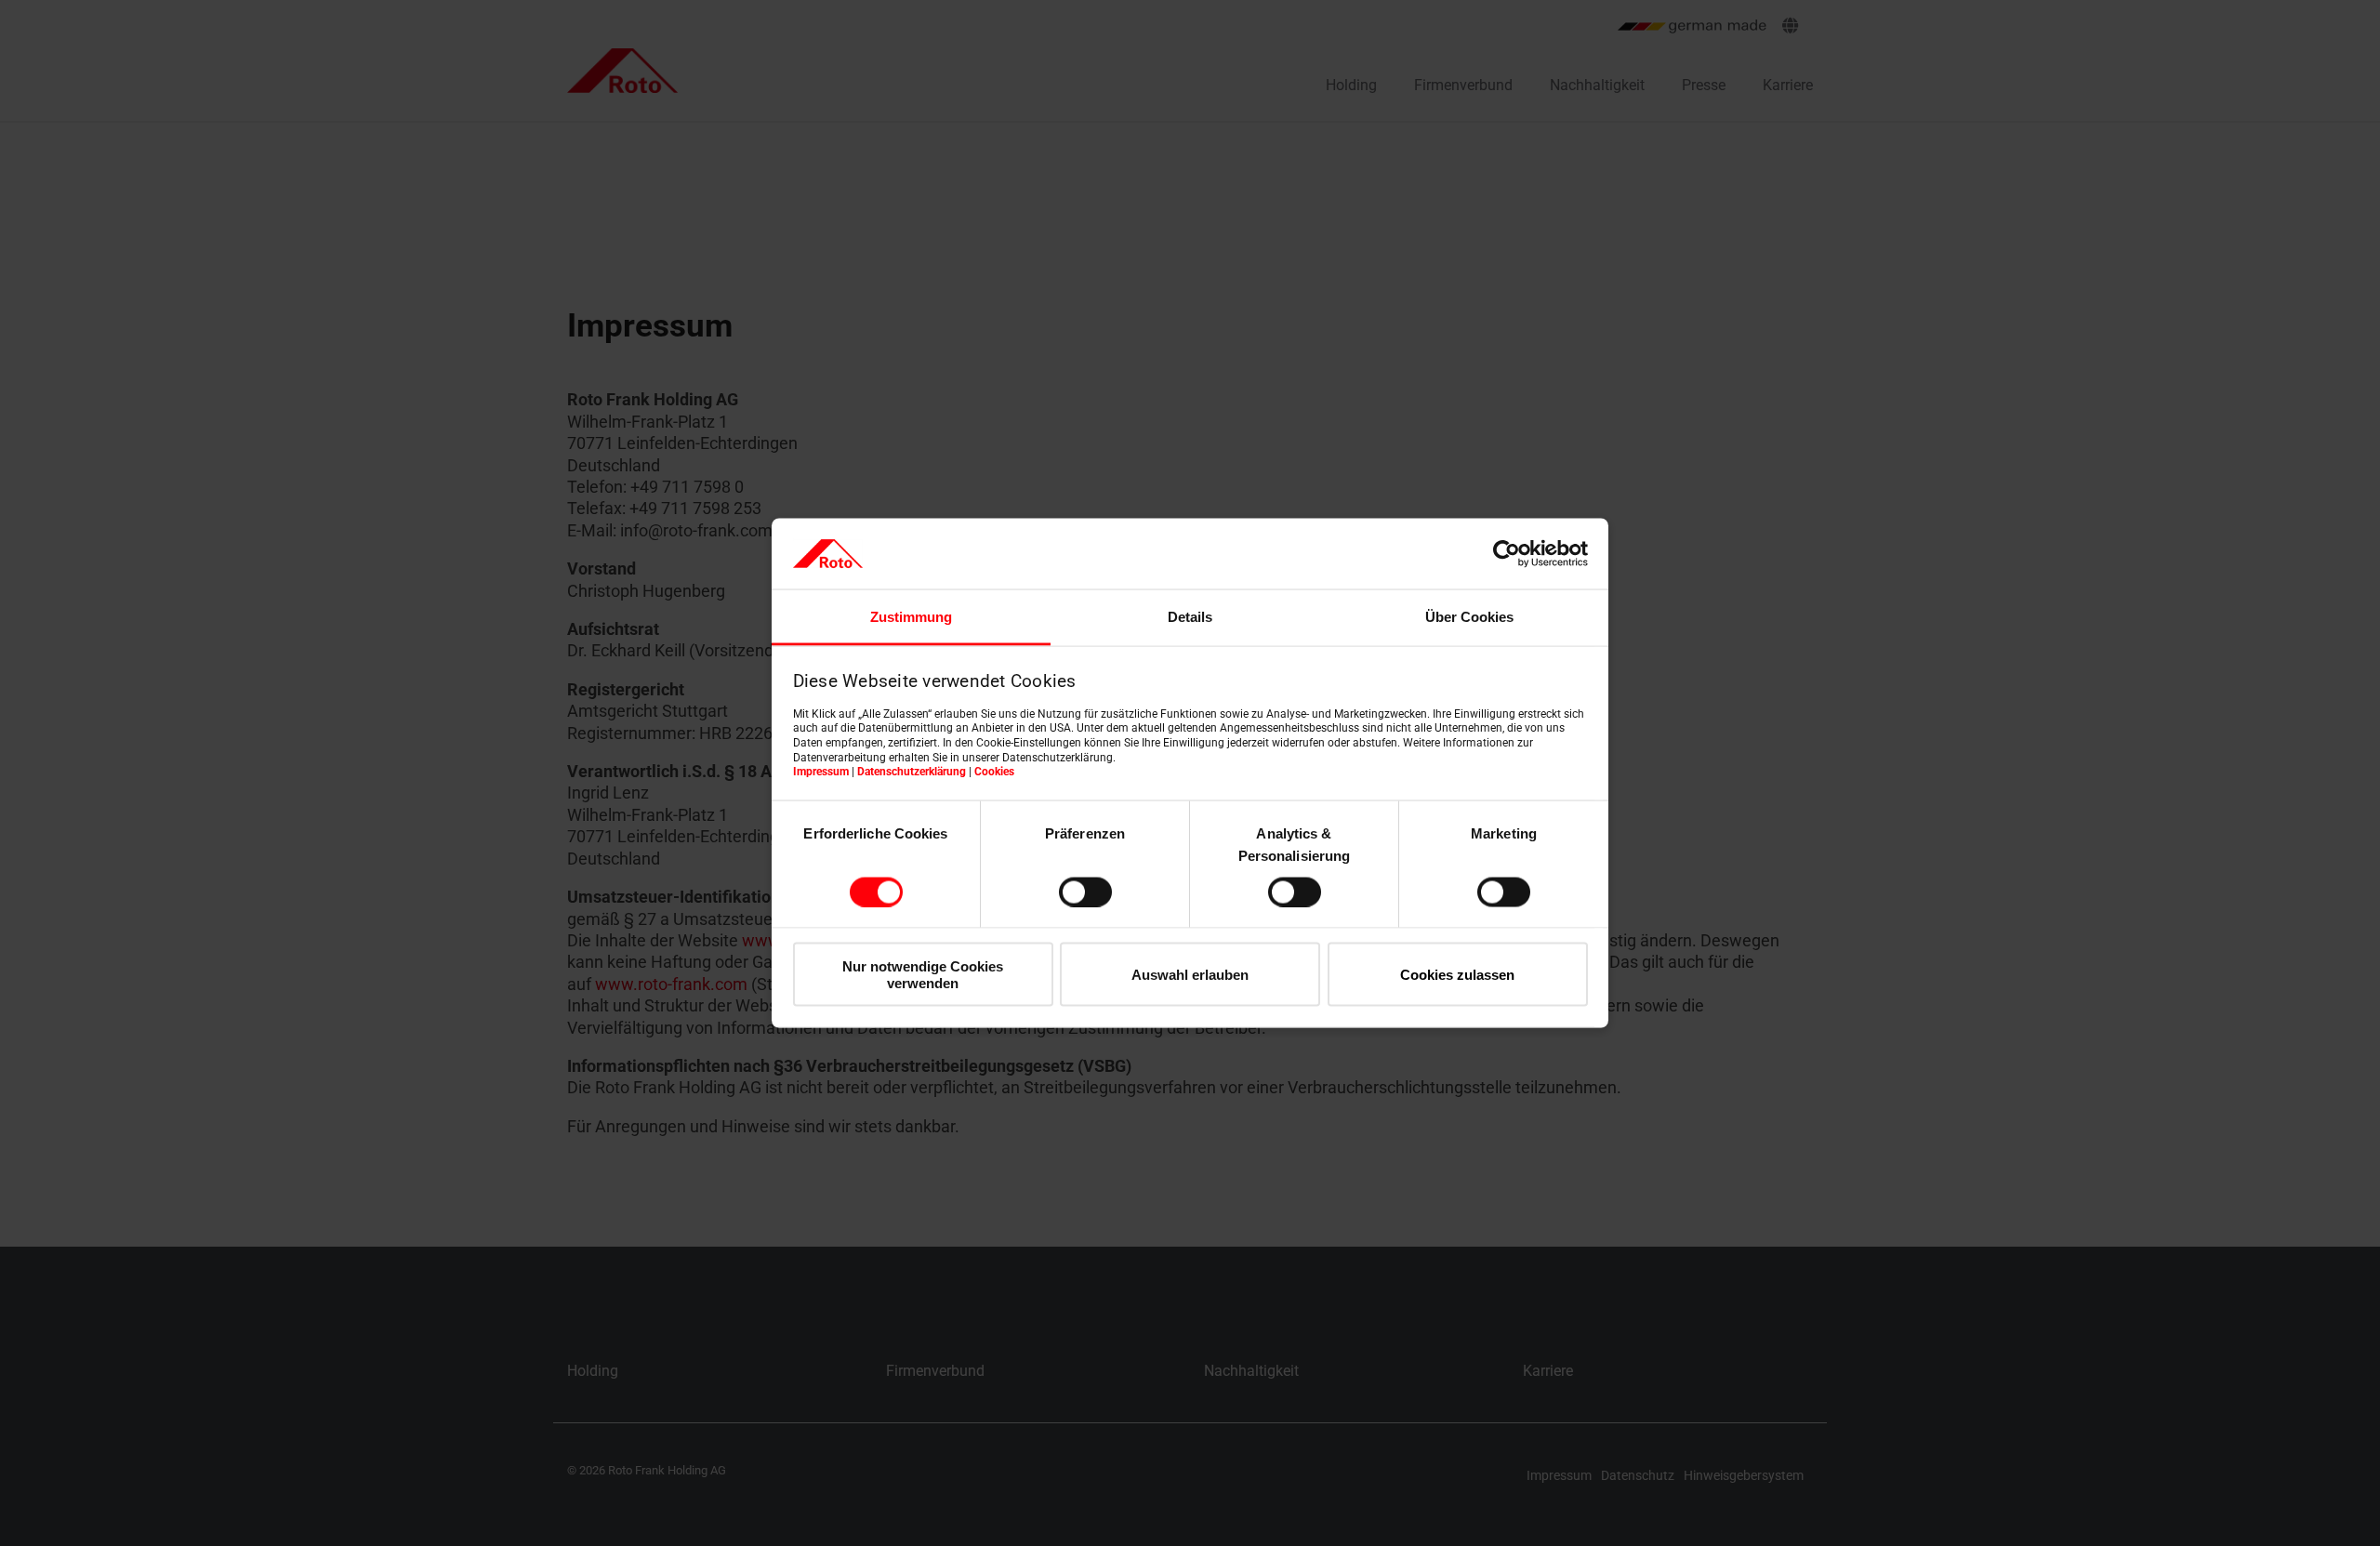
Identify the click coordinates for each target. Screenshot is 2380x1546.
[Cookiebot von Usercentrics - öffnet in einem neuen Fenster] (1507, 553)
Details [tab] (1190, 617)
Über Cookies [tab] (1469, 617)
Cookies (994, 772)
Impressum (821, 772)
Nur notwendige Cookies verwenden (923, 974)
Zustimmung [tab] (911, 617)
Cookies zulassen (1457, 975)
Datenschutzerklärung (912, 772)
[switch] (1085, 892)
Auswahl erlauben (1190, 975)
